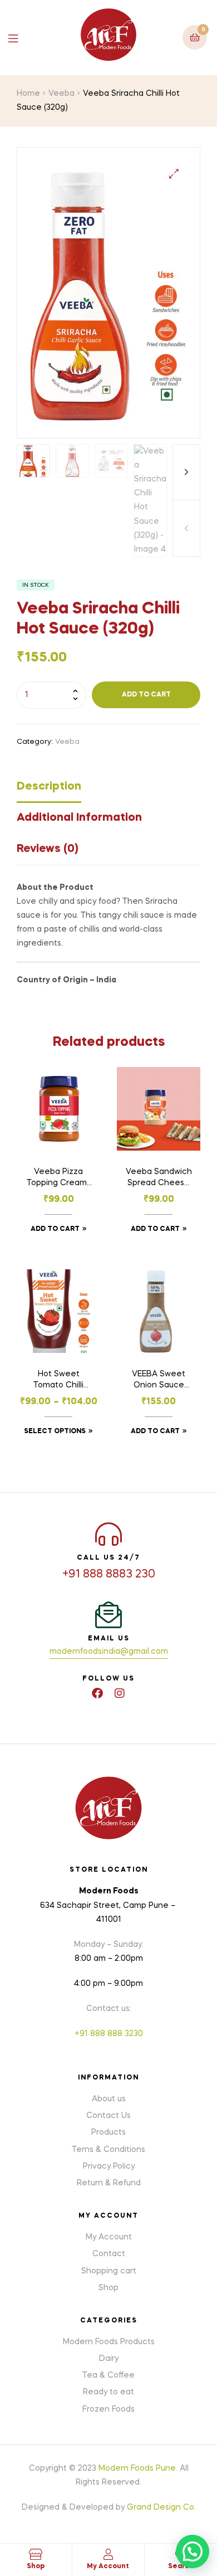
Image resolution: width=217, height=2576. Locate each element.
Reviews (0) (48, 849)
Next (186, 473)
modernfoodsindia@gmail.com (109, 1652)
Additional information (79, 818)
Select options (55, 1431)
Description (49, 787)
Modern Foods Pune (137, 2468)
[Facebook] (97, 1693)
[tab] (108, 790)
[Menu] (21, 38)
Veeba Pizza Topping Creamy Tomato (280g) (59, 1179)
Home (28, 94)
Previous (186, 528)
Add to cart (146, 695)
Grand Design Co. (161, 2507)
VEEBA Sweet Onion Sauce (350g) (159, 1381)
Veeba (61, 94)
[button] (174, 174)
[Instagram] (120, 1693)
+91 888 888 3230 (109, 2034)
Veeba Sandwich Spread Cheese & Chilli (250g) (159, 1179)
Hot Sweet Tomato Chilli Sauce (58, 1381)
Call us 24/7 (108, 1558)
